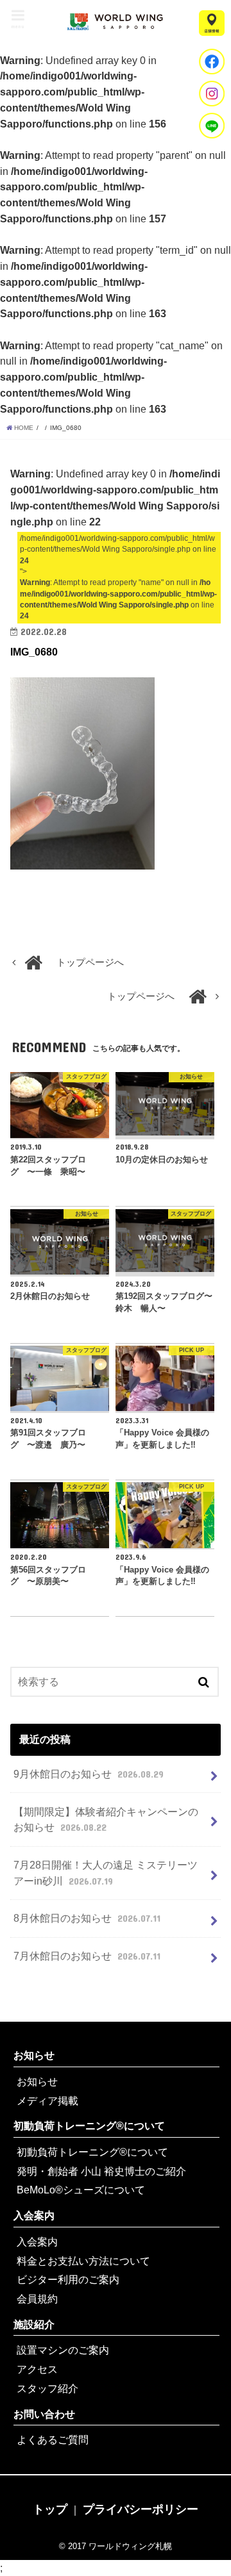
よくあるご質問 (53, 2440)
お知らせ (34, 2055)
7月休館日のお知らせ (87, 1956)
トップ (50, 2509)
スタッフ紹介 (47, 2388)
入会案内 (34, 2215)
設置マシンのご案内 (63, 2350)
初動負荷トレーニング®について (89, 2126)
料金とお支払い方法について (83, 2261)
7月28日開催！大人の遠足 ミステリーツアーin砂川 (106, 1873)
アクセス (37, 2369)
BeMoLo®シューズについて (81, 2190)
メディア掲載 (47, 2101)
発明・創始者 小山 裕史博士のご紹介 (101, 2171)
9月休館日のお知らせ (88, 1774)
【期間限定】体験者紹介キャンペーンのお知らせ (106, 1820)
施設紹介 (34, 2324)
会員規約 (37, 2299)
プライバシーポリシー (141, 2509)
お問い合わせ (44, 2414)
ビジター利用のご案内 (68, 2279)
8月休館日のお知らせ (87, 1918)
